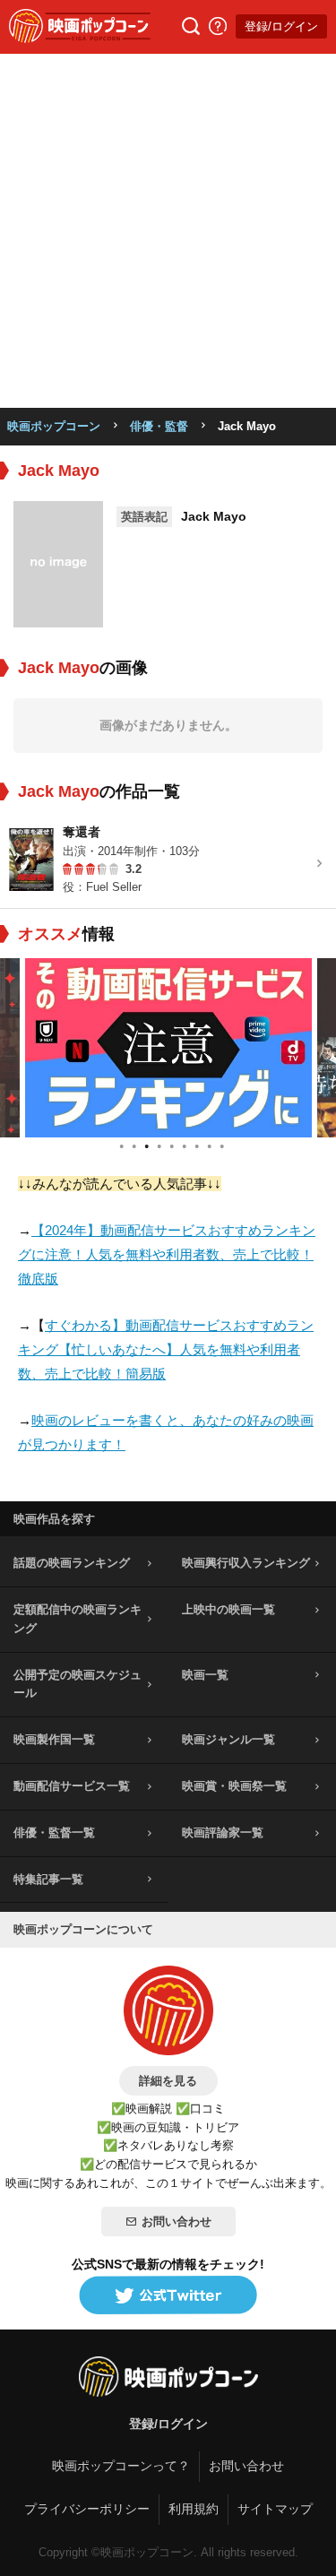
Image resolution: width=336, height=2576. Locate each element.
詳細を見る (168, 2081)
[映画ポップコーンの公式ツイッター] (168, 2296)
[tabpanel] (168, 1048)
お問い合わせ (177, 2222)
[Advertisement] (168, 231)
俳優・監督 (159, 426)
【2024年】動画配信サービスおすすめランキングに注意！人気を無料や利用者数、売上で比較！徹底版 (167, 1254)
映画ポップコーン (54, 426)
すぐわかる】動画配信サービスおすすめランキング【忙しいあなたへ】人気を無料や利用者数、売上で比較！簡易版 (166, 1349)
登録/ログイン (281, 26)
